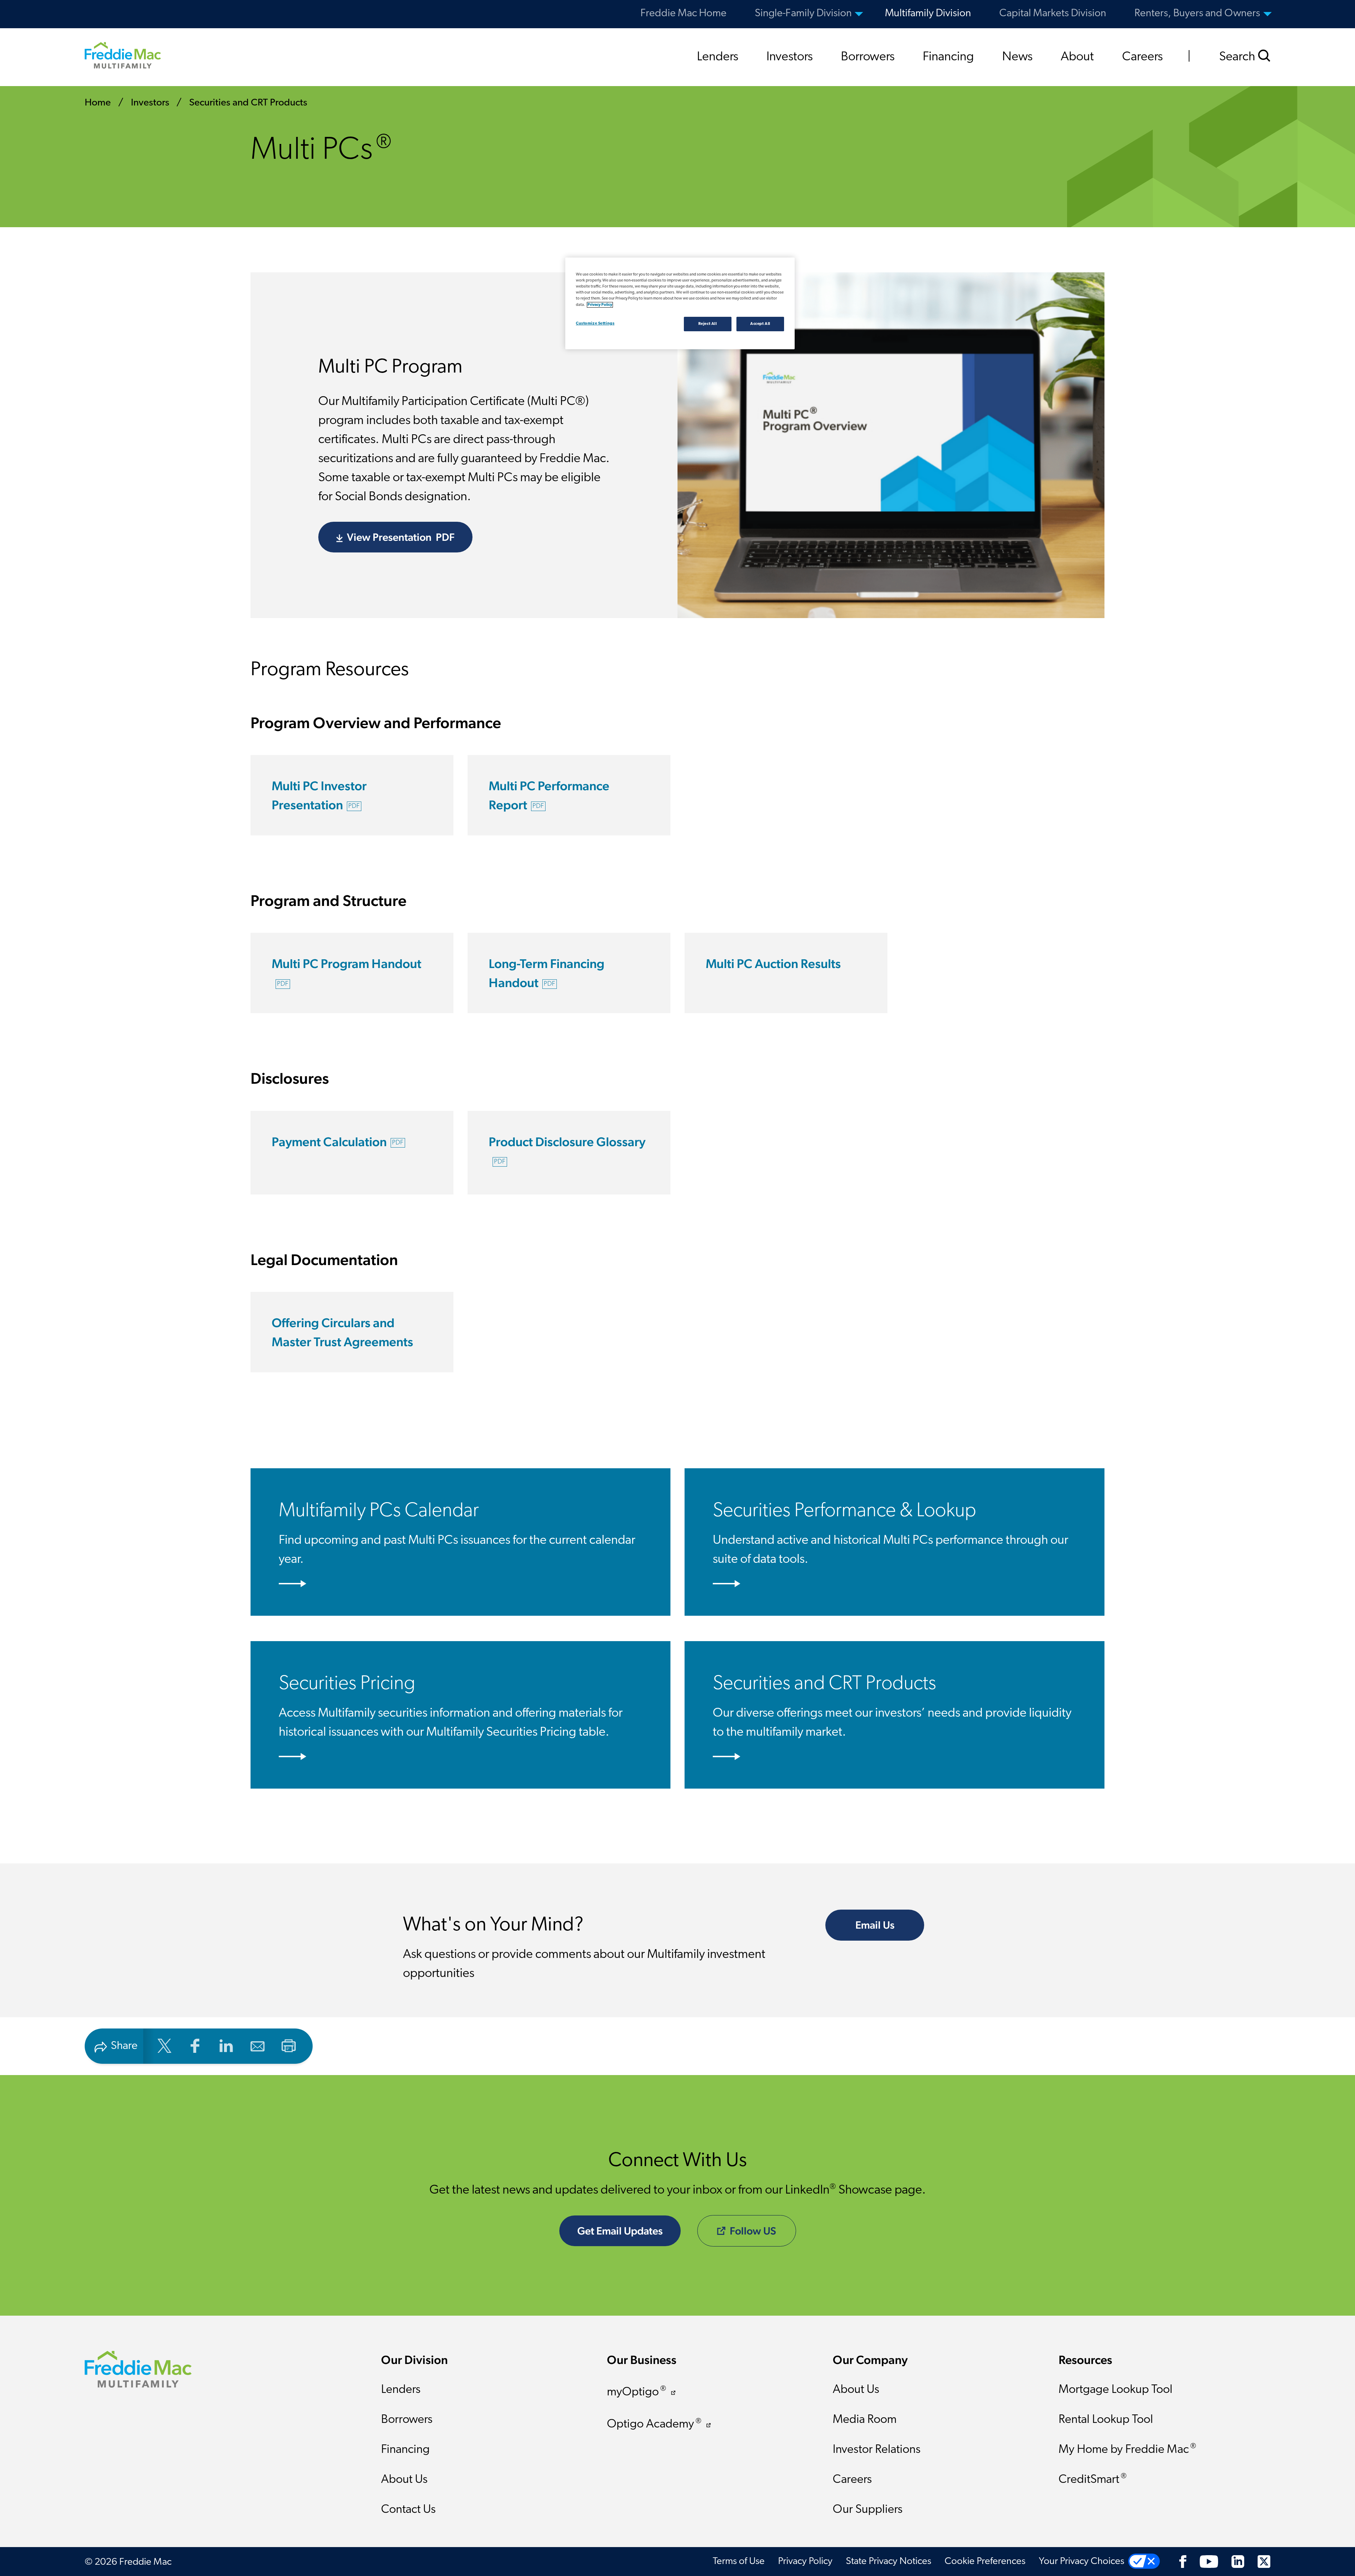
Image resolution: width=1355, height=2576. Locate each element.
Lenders (718, 57)
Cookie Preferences (985, 2562)
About (1077, 57)
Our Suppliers (868, 2510)
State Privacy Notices (889, 2562)
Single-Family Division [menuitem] (803, 14)
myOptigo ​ (637, 2392)
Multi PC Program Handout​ (347, 972)
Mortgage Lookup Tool (1116, 2390)
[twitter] (164, 2045)
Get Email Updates (620, 2231)
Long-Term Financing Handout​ (547, 973)
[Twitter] (1264, 2562)
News (1017, 57)
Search (1238, 57)
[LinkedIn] (1238, 2562)
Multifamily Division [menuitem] (928, 14)
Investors (790, 57)
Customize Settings (595, 323)
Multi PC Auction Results (773, 963)
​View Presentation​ (401, 537)
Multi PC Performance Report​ (549, 795)
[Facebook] (1183, 2562)
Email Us (875, 1925)
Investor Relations (877, 2450)
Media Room (865, 2420)
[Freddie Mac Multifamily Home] (123, 55)
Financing (948, 57)
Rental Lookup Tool (1106, 2420)
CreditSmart (1093, 2479)
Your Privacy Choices (1082, 2562)
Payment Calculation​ (338, 1142)
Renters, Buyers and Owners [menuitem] (1197, 14)
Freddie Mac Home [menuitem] (683, 14)
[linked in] (227, 2045)
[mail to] (258, 2045)
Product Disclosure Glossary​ (567, 1150)
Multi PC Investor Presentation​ (319, 795)
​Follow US (753, 2231)
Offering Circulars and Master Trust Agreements (342, 1332)
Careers (1142, 57)
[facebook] (195, 2045)
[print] (289, 2045)
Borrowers (868, 57)
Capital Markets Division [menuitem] (1053, 14)
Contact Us (408, 2510)
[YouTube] (1209, 2562)
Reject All (708, 324)
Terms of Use (739, 2562)
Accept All (760, 324)
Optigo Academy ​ (654, 2424)
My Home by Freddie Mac (1127, 2449)
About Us (404, 2480)
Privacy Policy (805, 2562)
